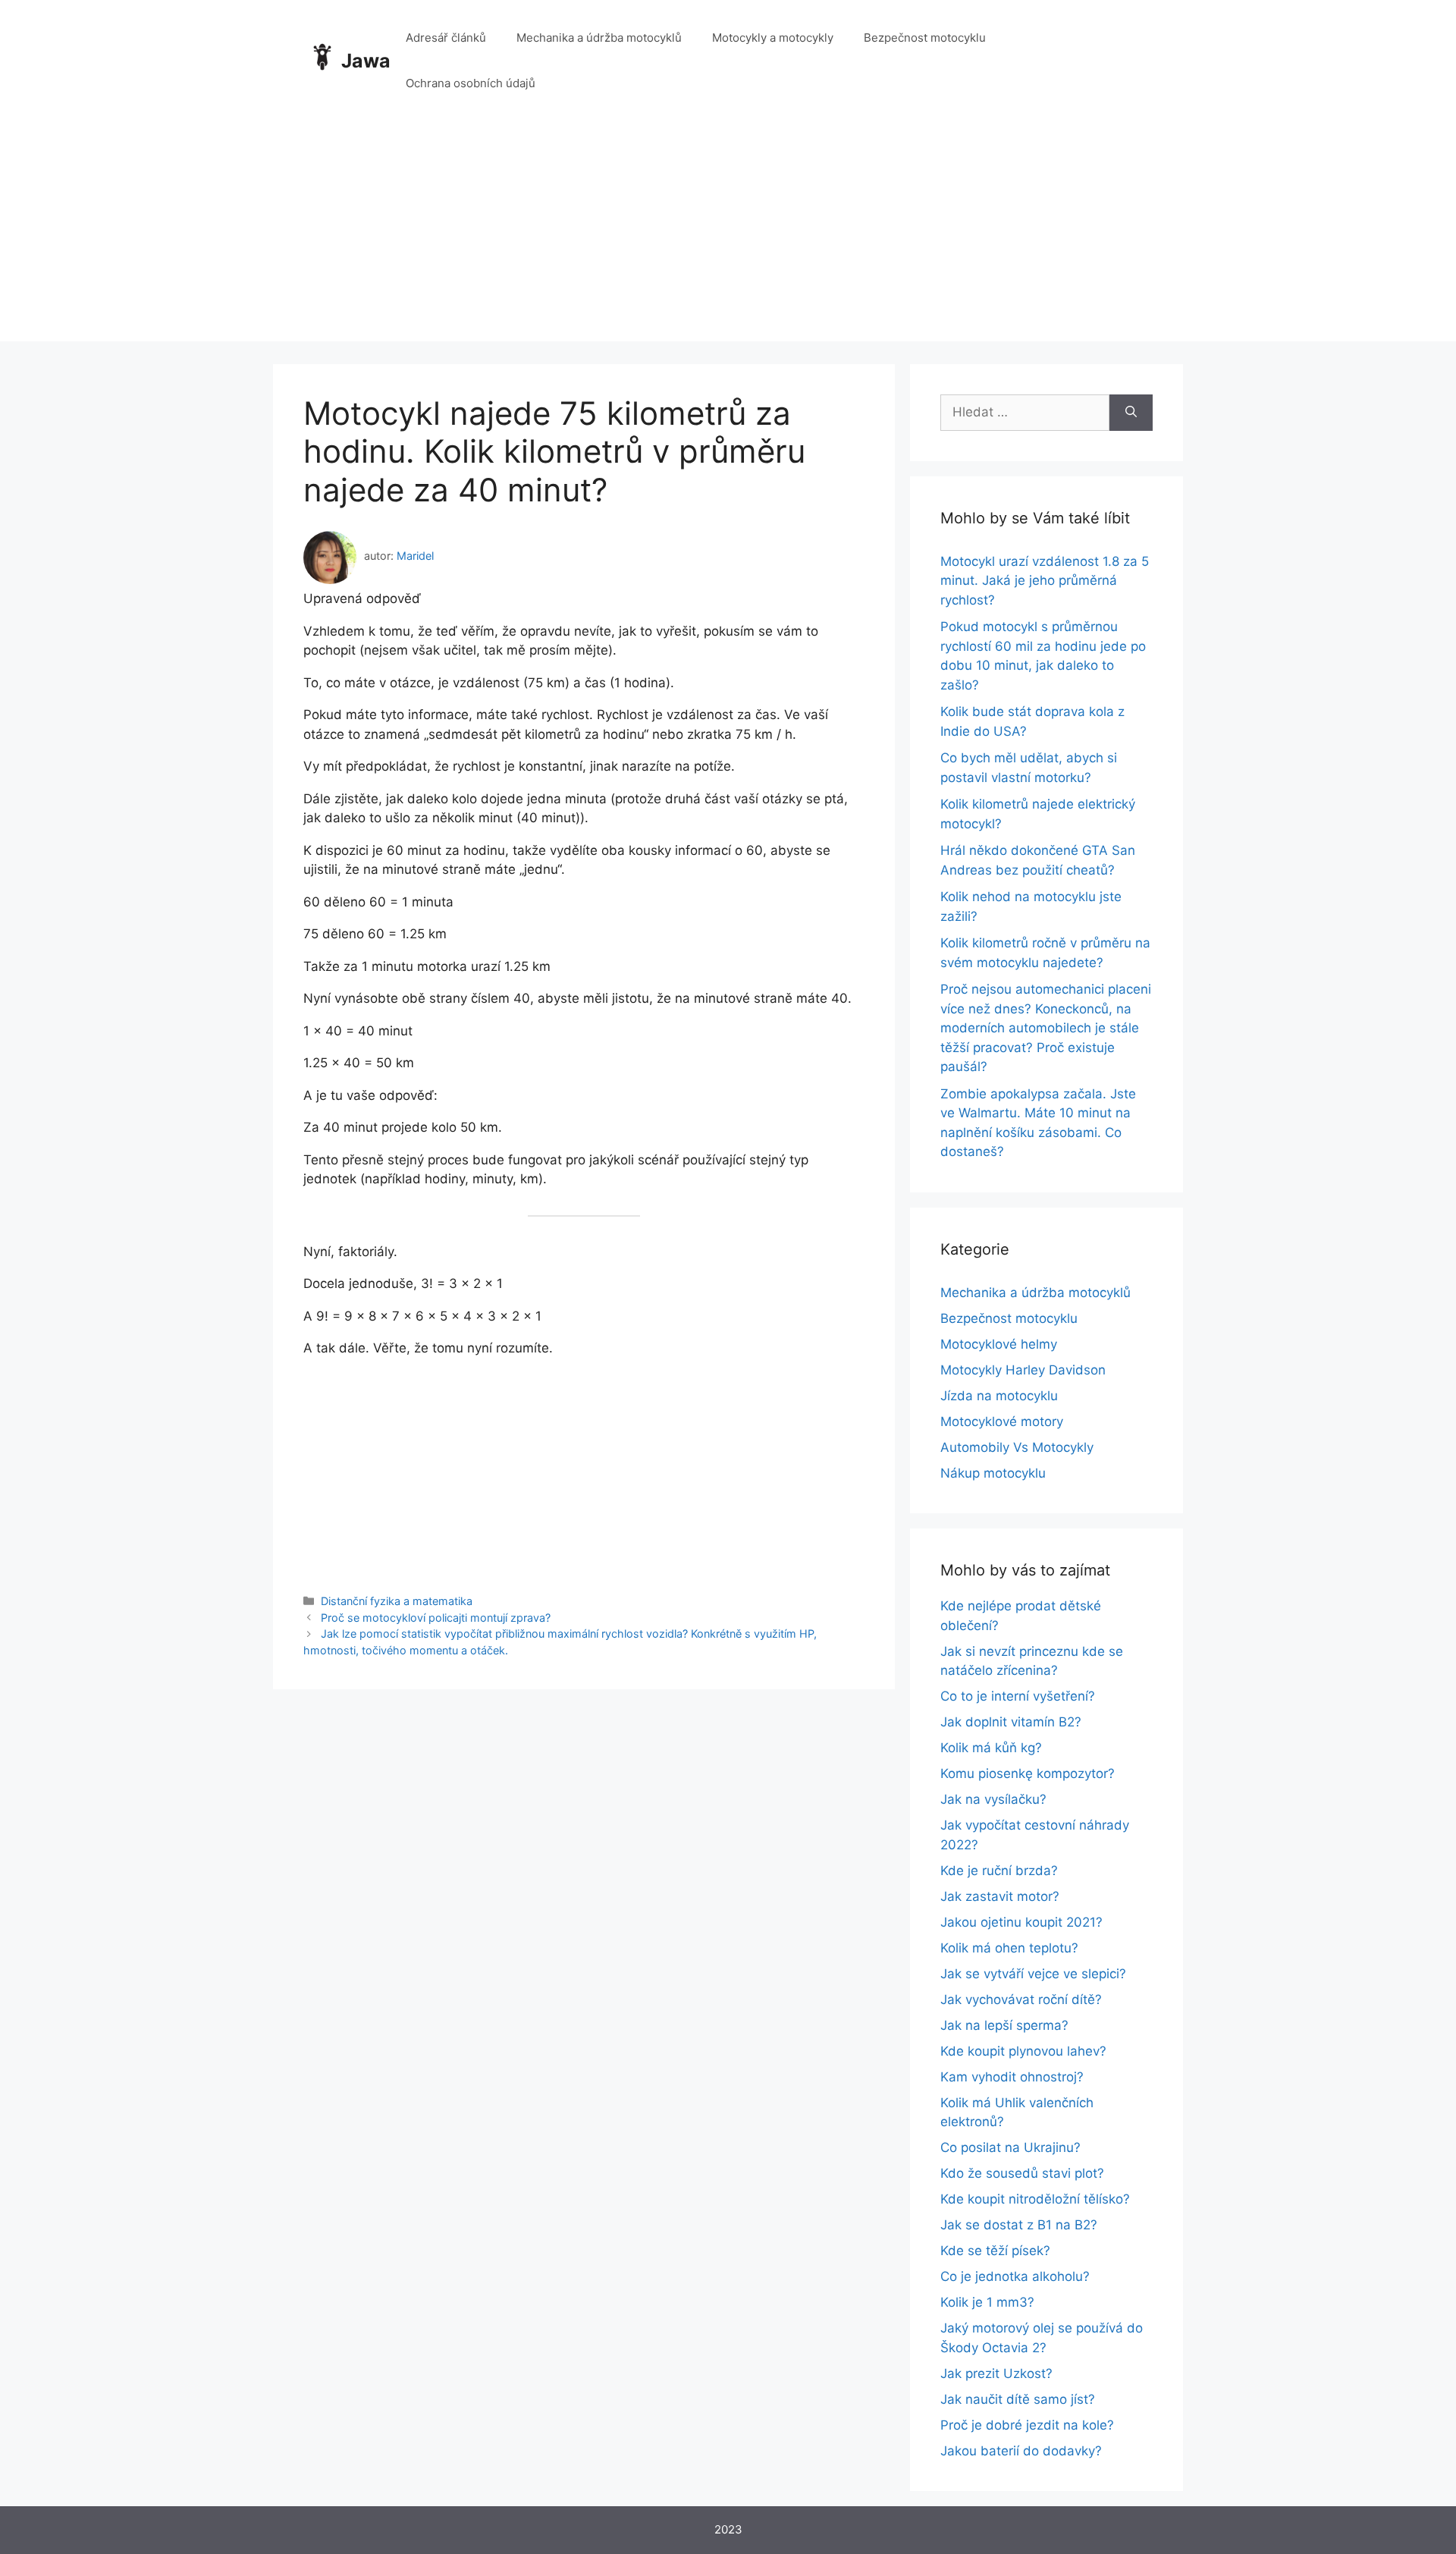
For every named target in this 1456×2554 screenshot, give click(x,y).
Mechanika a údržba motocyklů (599, 38)
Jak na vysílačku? (993, 1799)
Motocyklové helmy (999, 1344)
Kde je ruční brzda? (999, 1871)
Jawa (366, 61)
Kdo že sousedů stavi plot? (1022, 2173)
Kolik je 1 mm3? (987, 2302)
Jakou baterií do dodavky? (1021, 2451)
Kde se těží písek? (995, 2251)
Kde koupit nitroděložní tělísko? (1035, 2199)
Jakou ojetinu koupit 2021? (1021, 1922)
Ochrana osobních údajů (471, 83)
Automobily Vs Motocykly (1017, 1447)
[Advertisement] (728, 235)
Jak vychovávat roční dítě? (1021, 2000)
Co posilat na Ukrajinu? (1010, 2147)
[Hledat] (1131, 413)
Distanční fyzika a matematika (397, 1601)
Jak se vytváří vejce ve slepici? (1033, 1974)
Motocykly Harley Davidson (1023, 1370)
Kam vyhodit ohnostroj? (1012, 2077)
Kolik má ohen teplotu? (1009, 1948)
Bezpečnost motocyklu (925, 38)
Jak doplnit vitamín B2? (1011, 1722)
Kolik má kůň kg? (991, 1748)
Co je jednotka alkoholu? (1015, 2276)
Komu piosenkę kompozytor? (1028, 1773)
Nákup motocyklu (993, 1473)
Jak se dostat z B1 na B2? (1019, 2225)
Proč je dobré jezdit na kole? (1027, 2425)
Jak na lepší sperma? (1004, 2025)
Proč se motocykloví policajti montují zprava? (436, 1618)
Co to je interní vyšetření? (1018, 1696)
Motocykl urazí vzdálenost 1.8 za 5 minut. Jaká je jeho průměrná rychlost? (1045, 581)
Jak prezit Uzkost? (996, 2373)
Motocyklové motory (1002, 1422)
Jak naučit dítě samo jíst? (1018, 2399)
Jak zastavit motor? (1000, 1896)
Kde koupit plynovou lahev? (1023, 2051)
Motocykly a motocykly (773, 38)
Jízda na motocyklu (999, 1396)
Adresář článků (446, 38)
